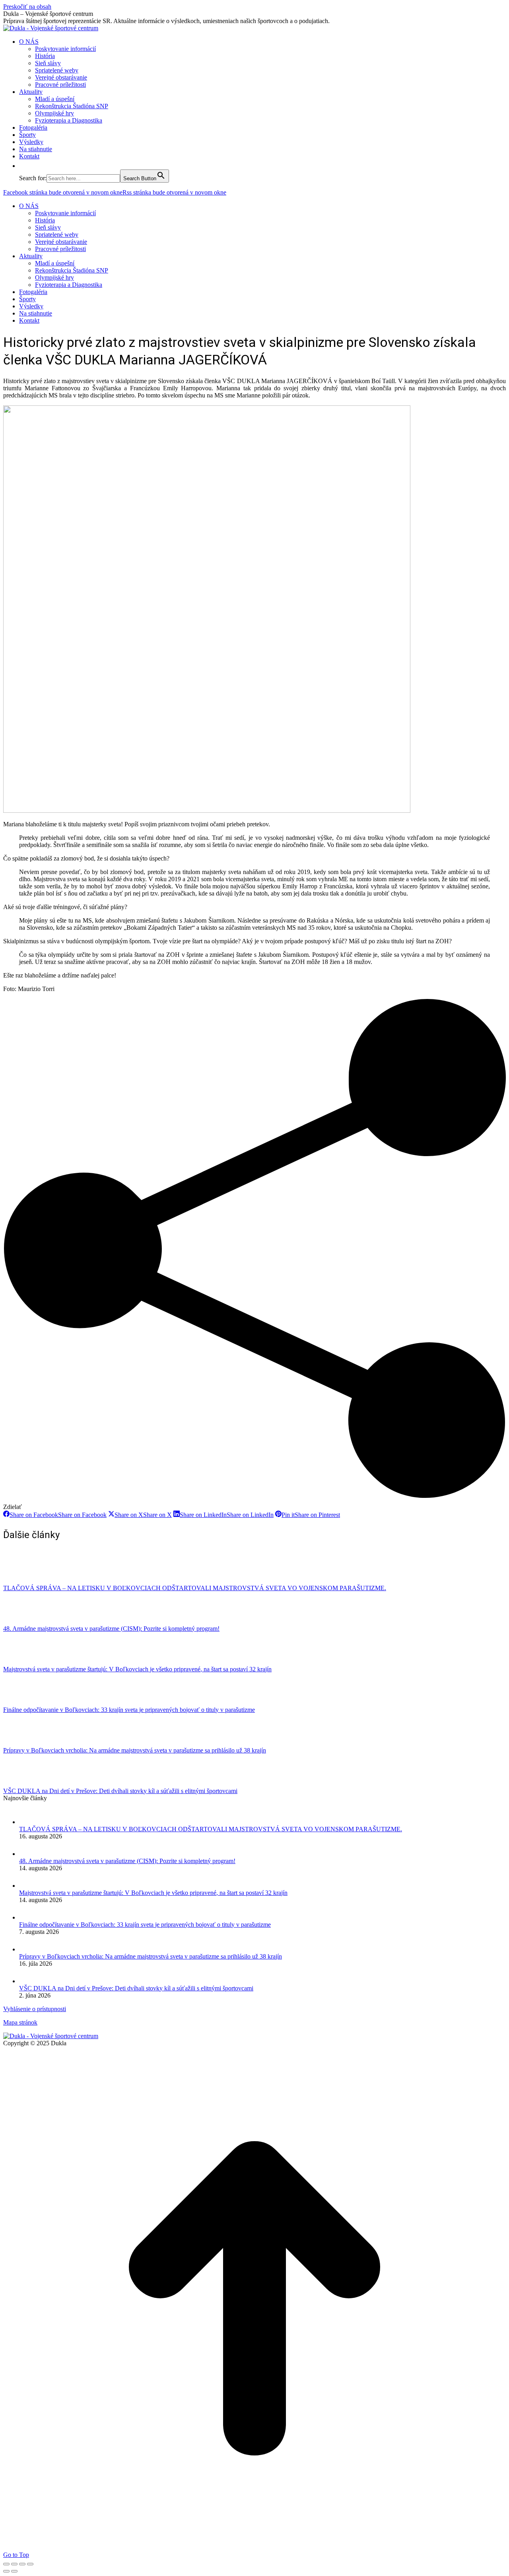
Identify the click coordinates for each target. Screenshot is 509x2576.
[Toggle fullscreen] (22, 2564)
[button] (23, 166)
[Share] (14, 2564)
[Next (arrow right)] (14, 2571)
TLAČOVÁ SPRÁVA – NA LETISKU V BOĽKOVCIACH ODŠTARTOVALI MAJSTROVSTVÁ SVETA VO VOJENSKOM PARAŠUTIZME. (195, 1588)
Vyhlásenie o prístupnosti (35, 2009)
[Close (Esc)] (6, 2564)
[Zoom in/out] (30, 2564)
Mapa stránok (20, 2022)
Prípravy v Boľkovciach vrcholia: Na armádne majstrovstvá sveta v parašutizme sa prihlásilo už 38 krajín (135, 1750)
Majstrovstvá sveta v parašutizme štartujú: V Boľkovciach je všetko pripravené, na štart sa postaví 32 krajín (137, 1669)
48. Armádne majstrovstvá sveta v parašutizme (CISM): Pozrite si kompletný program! (111, 1629)
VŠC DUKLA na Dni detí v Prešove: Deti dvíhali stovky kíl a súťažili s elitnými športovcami (120, 1791)
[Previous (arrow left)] (6, 2571)
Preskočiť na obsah (27, 7)
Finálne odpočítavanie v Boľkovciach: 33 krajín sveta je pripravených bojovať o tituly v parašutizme (129, 1710)
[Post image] (25, 1581)
